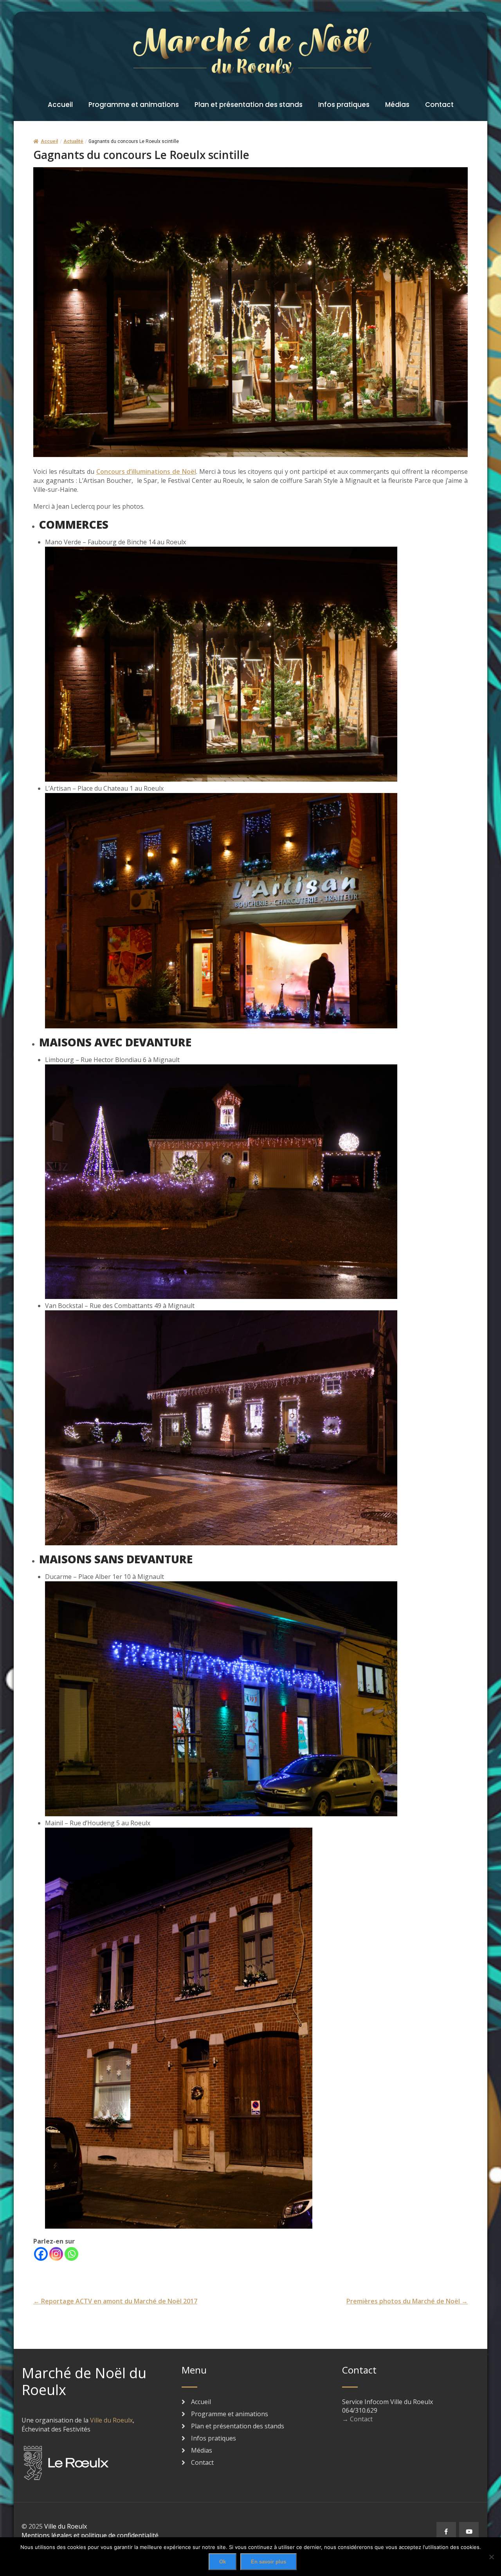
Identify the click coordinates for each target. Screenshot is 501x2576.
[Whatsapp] (71, 2254)
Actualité (73, 141)
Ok (223, 2562)
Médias (397, 105)
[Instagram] (56, 2254)
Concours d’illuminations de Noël (146, 471)
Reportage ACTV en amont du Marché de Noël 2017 (115, 2301)
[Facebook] (41, 2254)
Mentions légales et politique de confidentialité (90, 2535)
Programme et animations (134, 105)
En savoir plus (269, 2562)
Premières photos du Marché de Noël (407, 2301)
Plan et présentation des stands (249, 105)
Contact (439, 105)
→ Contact (357, 2419)
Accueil (60, 105)
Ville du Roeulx (111, 2420)
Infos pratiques (344, 105)
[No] (491, 2557)
